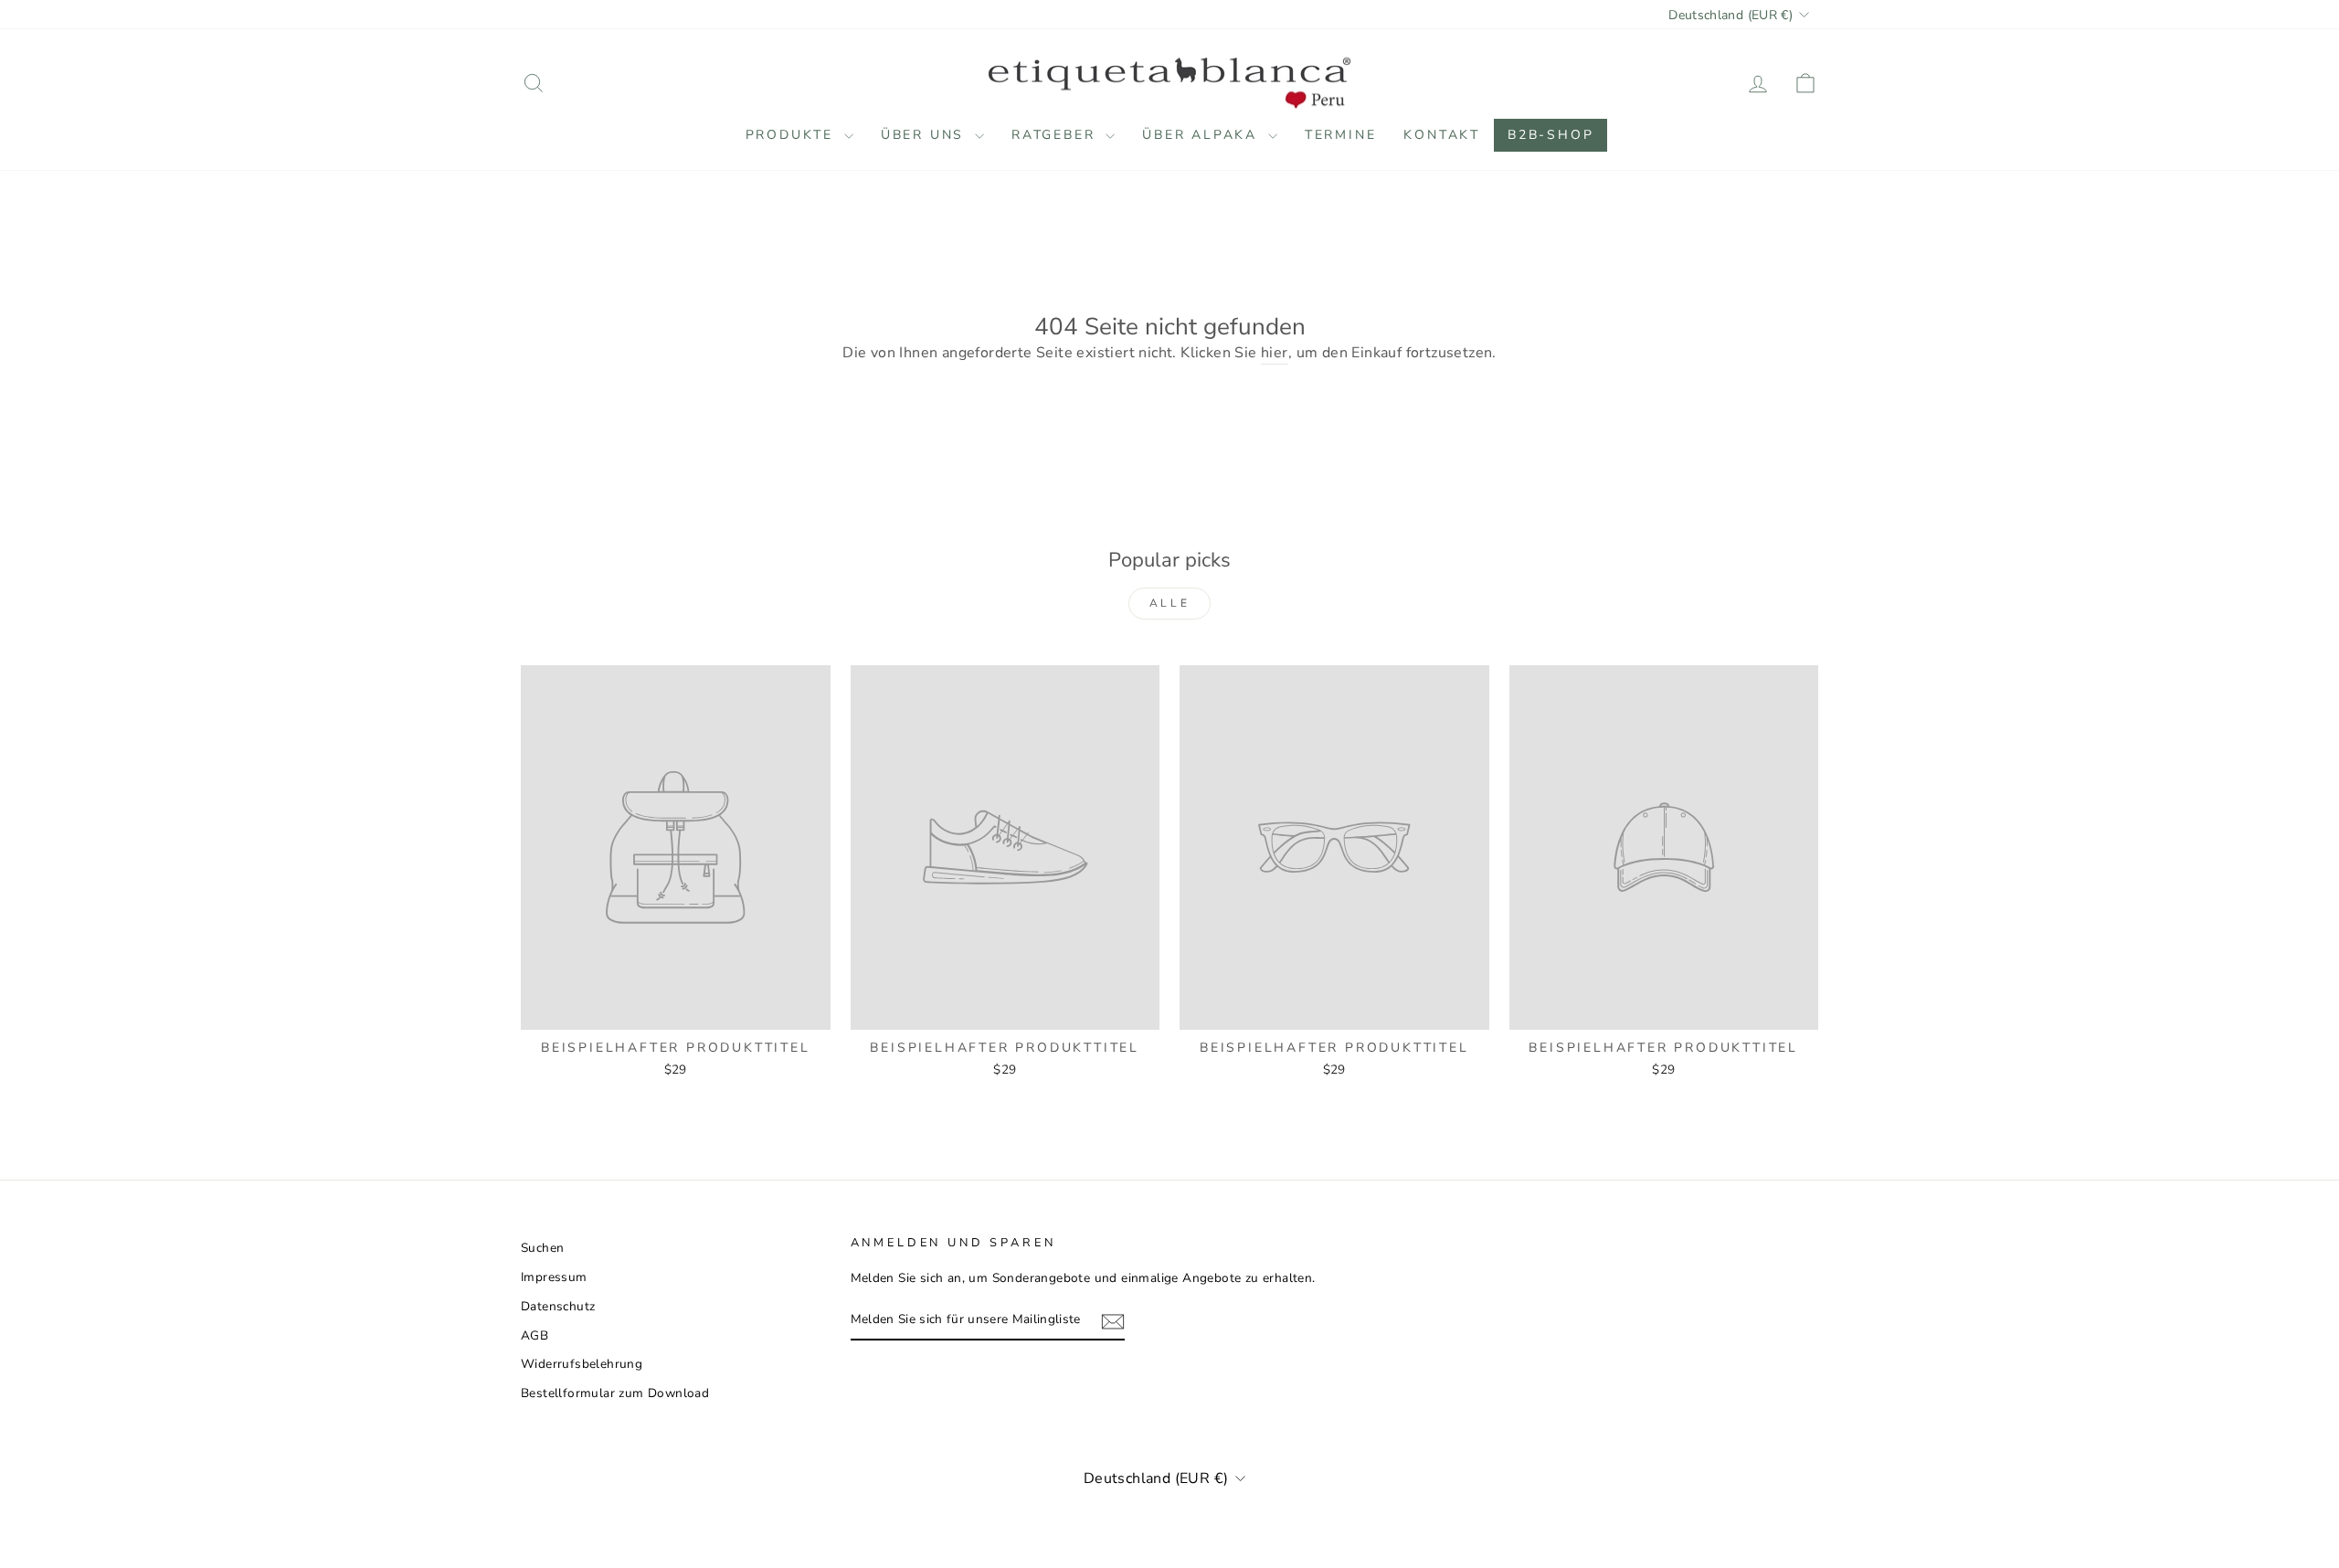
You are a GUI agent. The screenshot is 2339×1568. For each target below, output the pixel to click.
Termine (1341, 135)
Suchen (542, 1248)
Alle (1169, 603)
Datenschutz (558, 1306)
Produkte (793, 135)
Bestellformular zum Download (615, 1393)
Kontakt (1442, 135)
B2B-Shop (1551, 135)
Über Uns (926, 135)
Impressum (554, 1277)
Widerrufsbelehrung (582, 1364)
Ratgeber (1056, 135)
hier (1275, 353)
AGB (534, 1335)
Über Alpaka (1203, 135)
